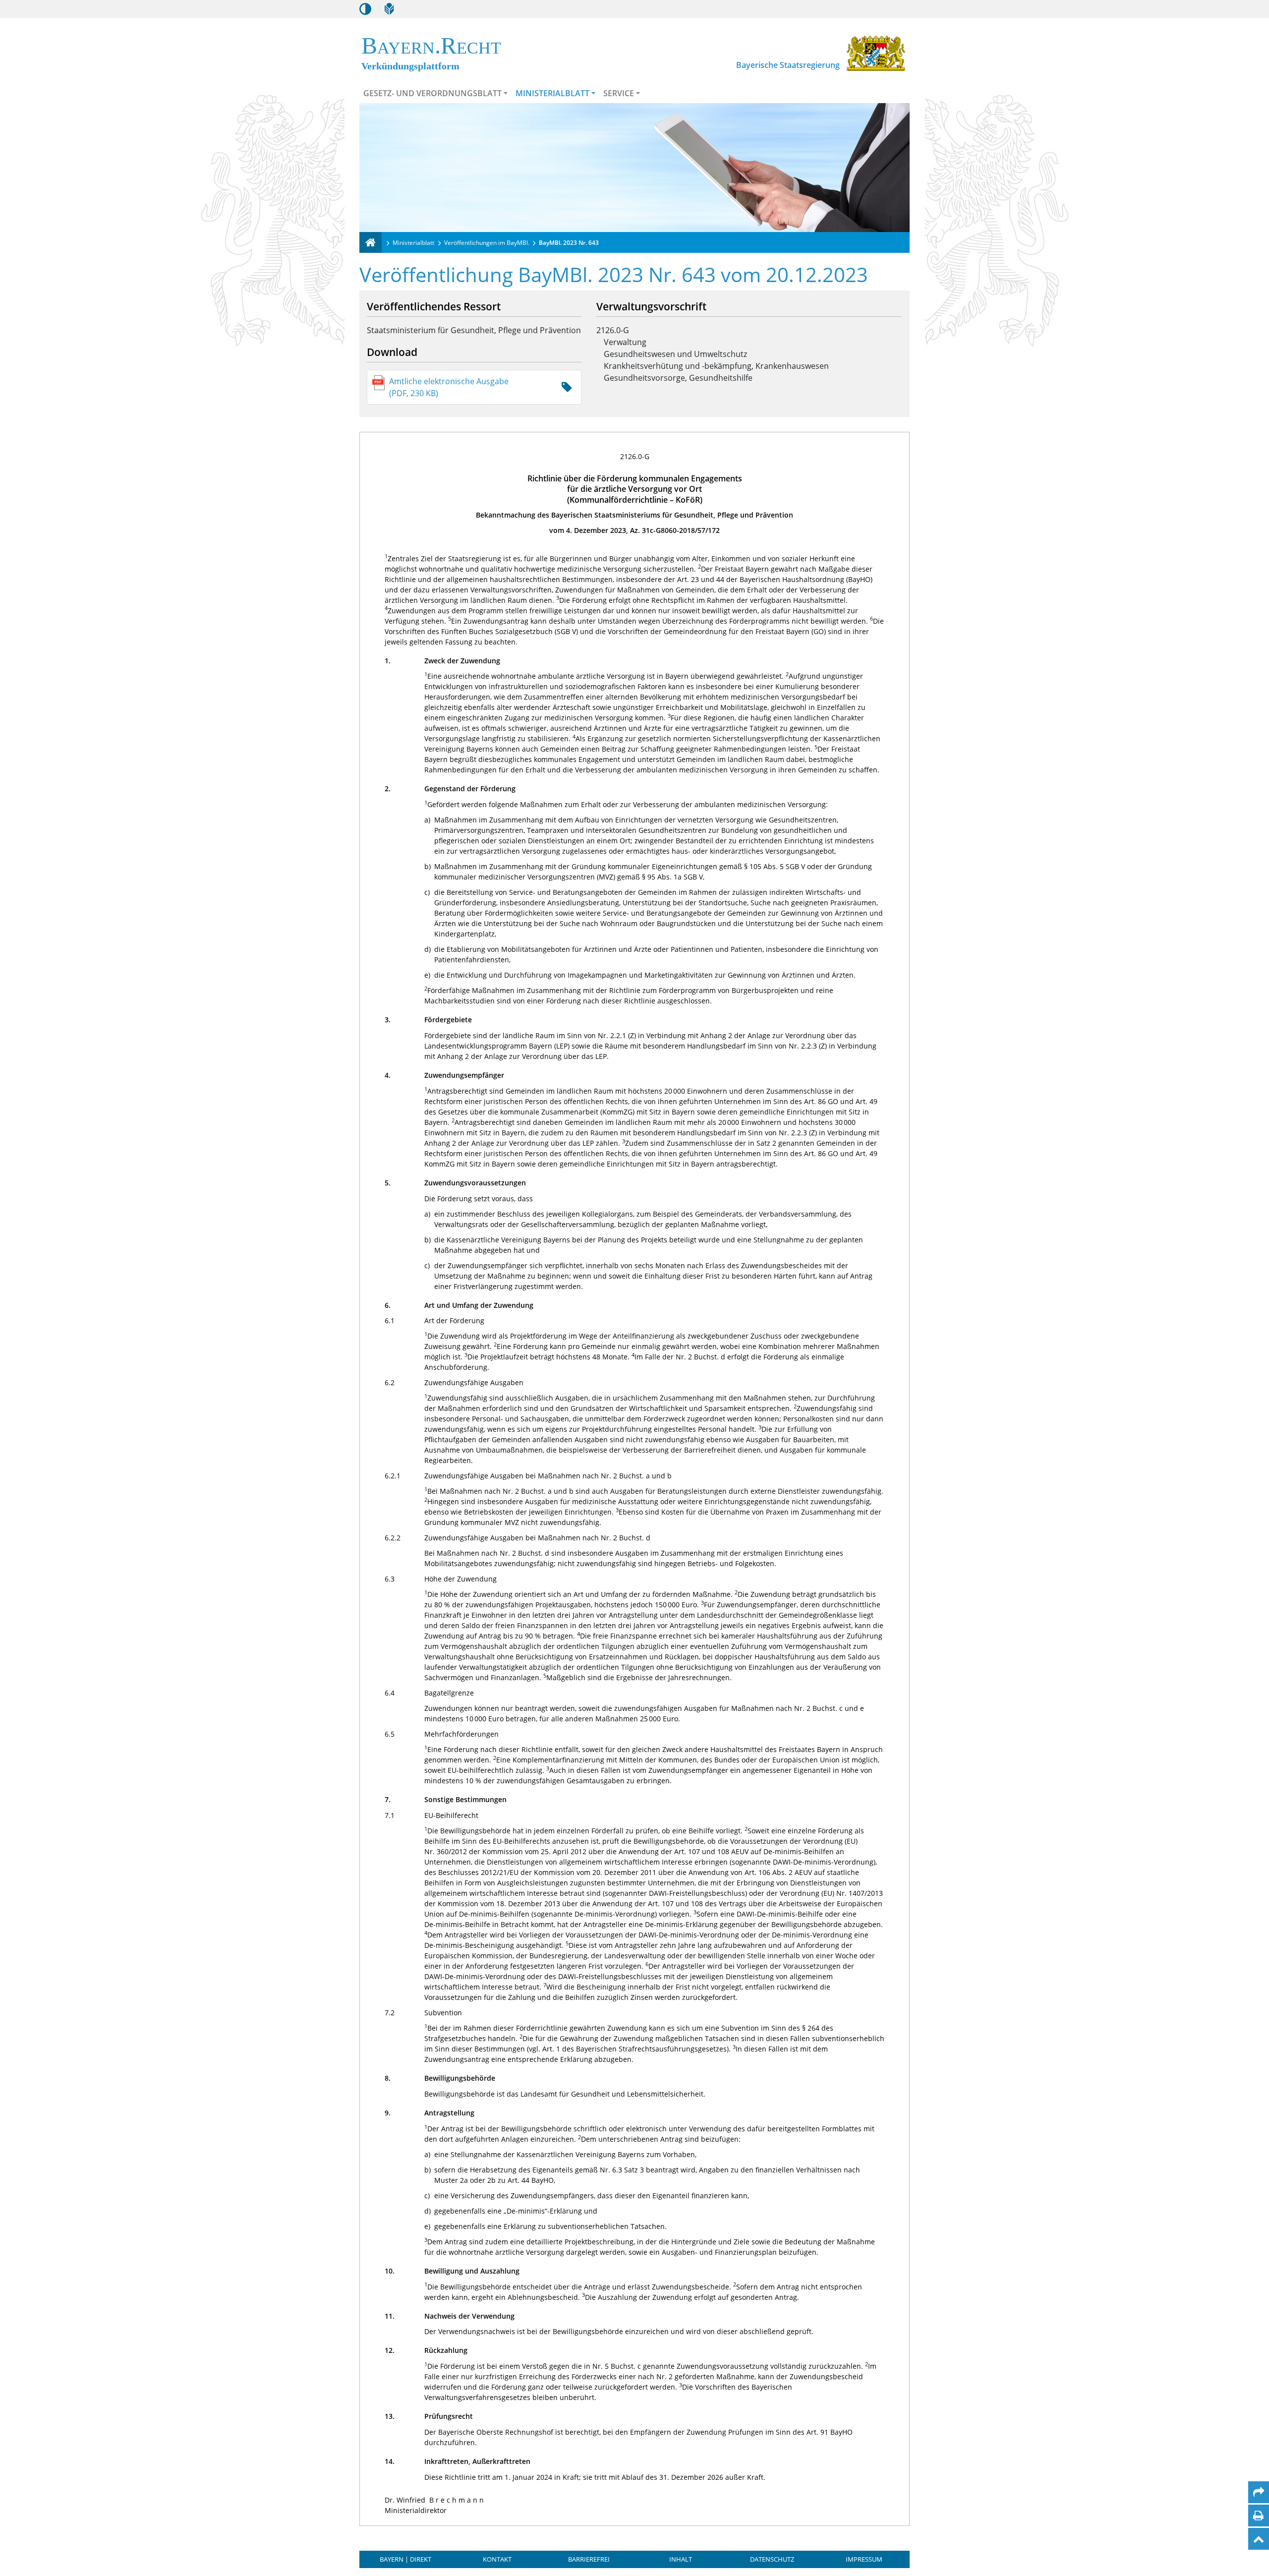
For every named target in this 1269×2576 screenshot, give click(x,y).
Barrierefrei (589, 2559)
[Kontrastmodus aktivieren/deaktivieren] (365, 9)
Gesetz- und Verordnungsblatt (433, 93)
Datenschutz (772, 2559)
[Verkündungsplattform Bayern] (371, 242)
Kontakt (497, 2559)
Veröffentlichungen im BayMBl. (487, 243)
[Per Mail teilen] (1259, 2492)
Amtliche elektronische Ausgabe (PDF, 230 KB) (449, 387)
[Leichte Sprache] (389, 9)
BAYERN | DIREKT (405, 2559)
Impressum (864, 2559)
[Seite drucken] (1258, 2516)
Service (619, 93)
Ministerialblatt (552, 93)
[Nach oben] (1259, 2539)
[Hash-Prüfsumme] (567, 387)
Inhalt (681, 2559)
